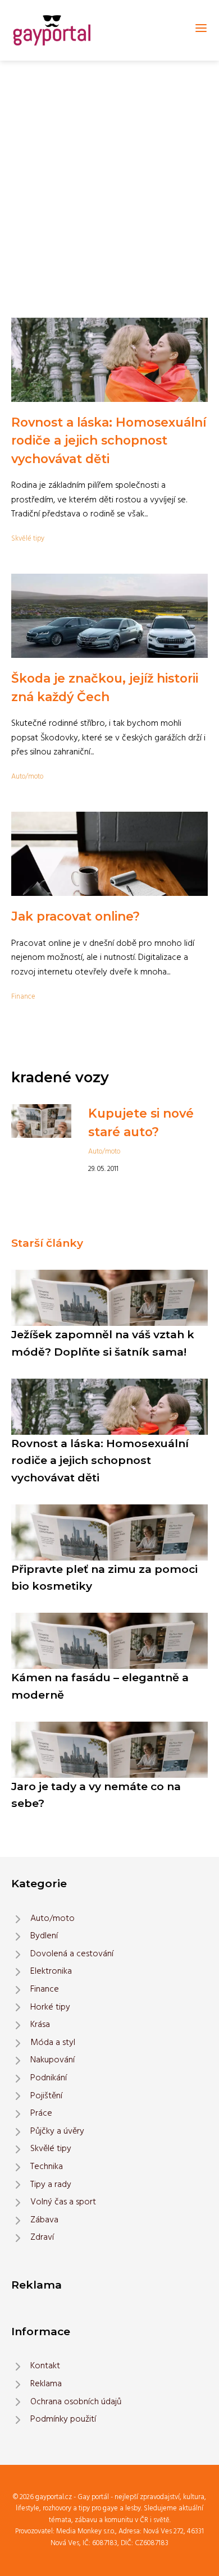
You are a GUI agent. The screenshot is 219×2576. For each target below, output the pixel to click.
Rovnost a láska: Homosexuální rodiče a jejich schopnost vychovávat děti (109, 440)
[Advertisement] (109, 176)
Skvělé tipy (28, 539)
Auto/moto (27, 777)
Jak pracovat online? (76, 916)
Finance (23, 997)
